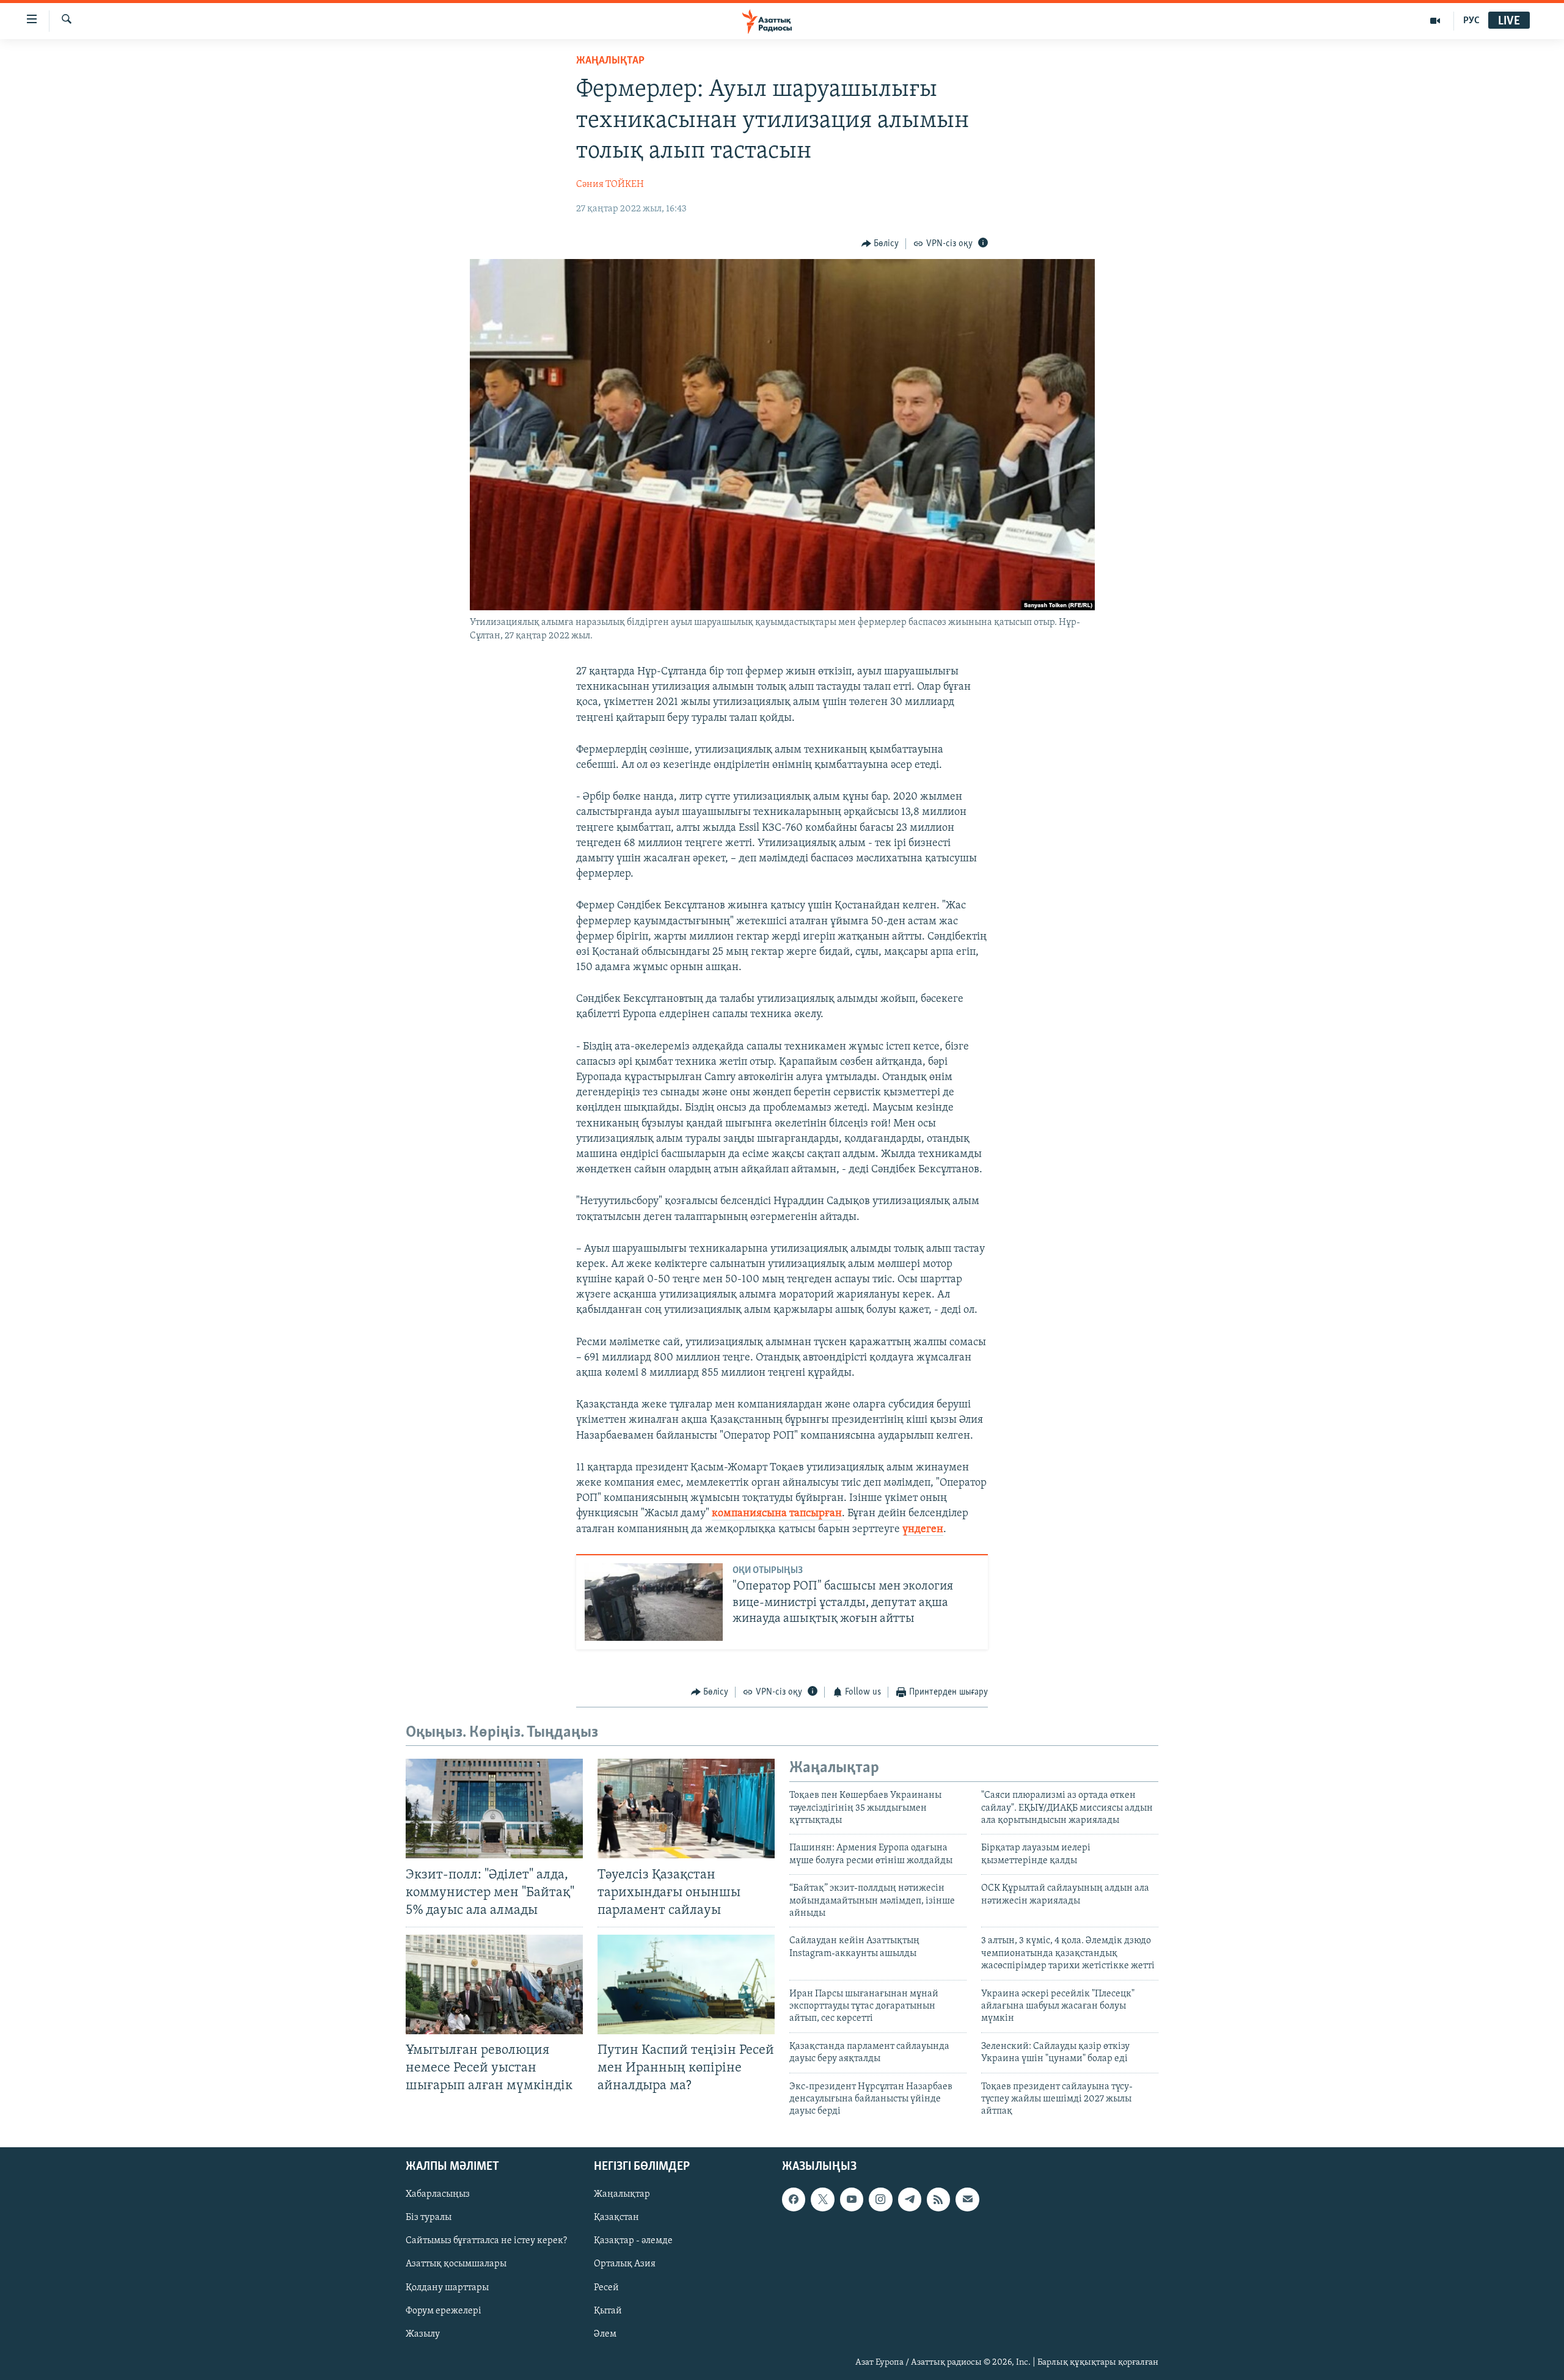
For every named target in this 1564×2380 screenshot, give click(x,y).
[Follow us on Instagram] (880, 2199)
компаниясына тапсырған (777, 1514)
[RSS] (938, 2199)
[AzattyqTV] (1435, 21)
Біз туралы (429, 2218)
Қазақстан (616, 2218)
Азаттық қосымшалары (456, 2264)
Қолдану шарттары (447, 2287)
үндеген (923, 1530)
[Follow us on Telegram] (910, 2199)
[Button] (880, 244)
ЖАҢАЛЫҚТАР (610, 61)
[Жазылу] (967, 2199)
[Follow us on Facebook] (794, 2199)
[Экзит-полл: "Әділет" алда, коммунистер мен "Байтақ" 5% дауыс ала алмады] (494, 1809)
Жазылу (423, 2334)
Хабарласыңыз (438, 2194)
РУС (1471, 21)
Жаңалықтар (622, 2194)
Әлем (605, 2334)
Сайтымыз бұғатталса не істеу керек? (486, 2241)
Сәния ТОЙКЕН (610, 184)
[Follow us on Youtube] (852, 2199)
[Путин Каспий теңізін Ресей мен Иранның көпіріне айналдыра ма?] (686, 1984)
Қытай (608, 2310)
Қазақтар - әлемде (633, 2241)
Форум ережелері (444, 2310)
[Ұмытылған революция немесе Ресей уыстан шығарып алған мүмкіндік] (494, 1984)
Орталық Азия (625, 2264)
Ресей (606, 2287)
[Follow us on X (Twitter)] (822, 2199)
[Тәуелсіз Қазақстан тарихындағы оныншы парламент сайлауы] (686, 1809)
